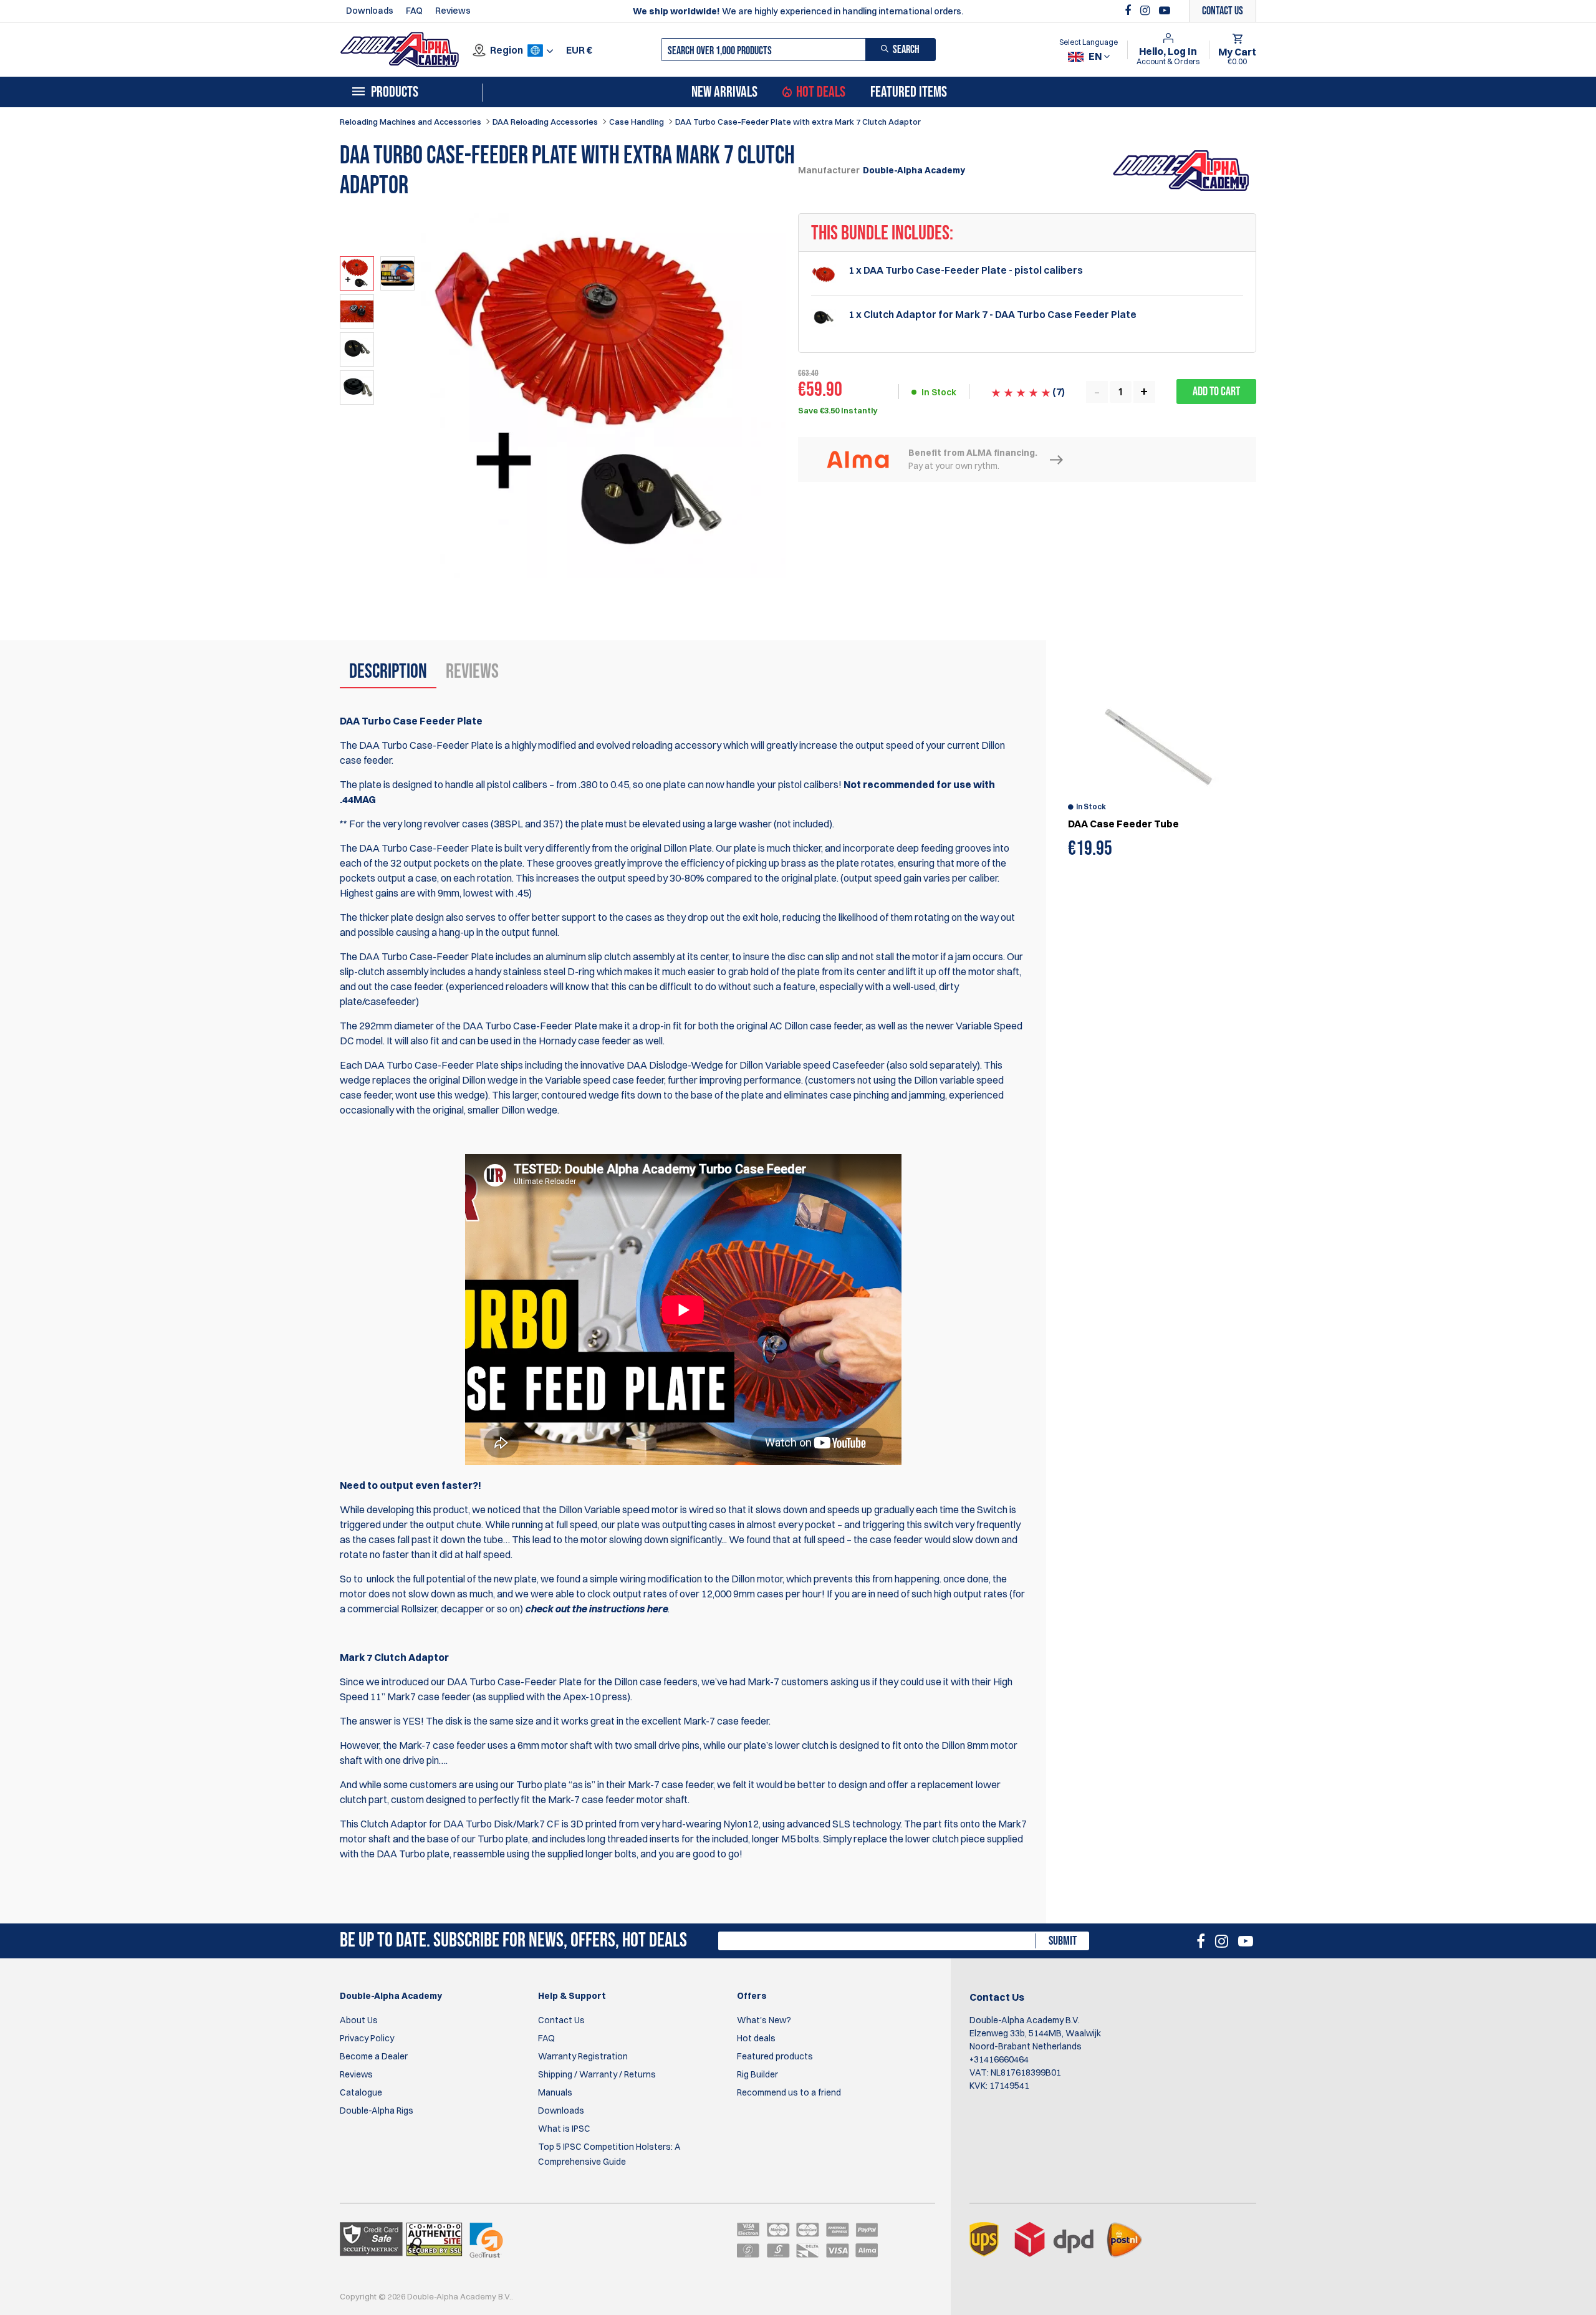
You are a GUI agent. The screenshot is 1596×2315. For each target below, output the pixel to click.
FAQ (414, 11)
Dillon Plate (688, 848)
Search (906, 50)
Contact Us (561, 2020)
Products (395, 92)
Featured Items (909, 92)
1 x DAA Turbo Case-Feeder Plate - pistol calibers (966, 270)
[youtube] (1165, 11)
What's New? (764, 2020)
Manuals (555, 2092)
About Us (359, 2020)
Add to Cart (1216, 392)
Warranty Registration (583, 2056)
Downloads (370, 11)
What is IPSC (564, 2129)
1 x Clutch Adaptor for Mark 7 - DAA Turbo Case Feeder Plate (993, 315)
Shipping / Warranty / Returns (597, 2074)
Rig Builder (757, 2074)
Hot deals (756, 2038)
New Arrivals (724, 92)
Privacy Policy (367, 2038)
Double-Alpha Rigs (377, 2110)
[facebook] (1129, 11)
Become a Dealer (374, 2056)
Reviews (453, 11)
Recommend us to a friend (789, 2092)
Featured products (775, 2056)
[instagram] (1147, 11)
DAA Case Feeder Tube (1123, 824)
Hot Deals (821, 92)
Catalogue (361, 2092)
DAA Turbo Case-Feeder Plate (514, 1682)
